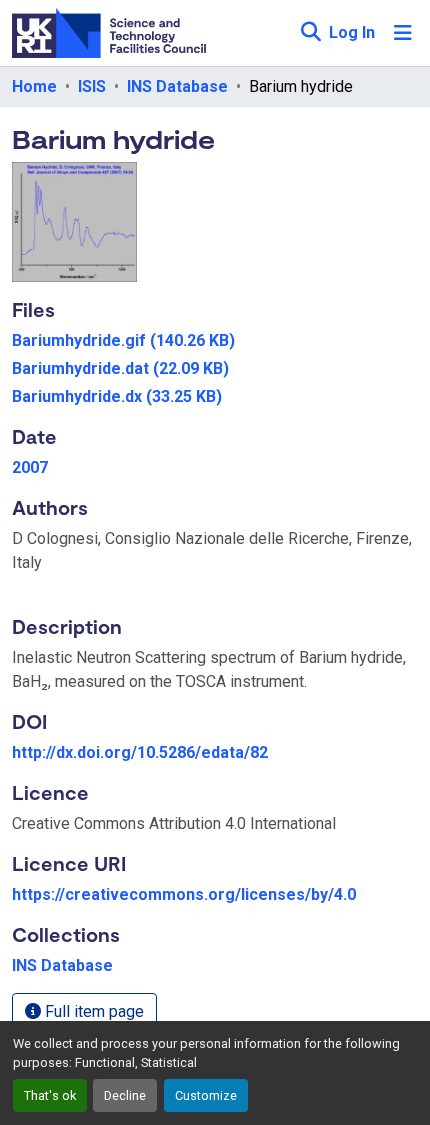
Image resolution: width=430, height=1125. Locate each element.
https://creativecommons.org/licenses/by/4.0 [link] (184, 894)
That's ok (50, 1095)
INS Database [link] (177, 86)
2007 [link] (30, 467)
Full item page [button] (92, 1011)
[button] (310, 33)
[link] (215, 341)
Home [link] (34, 86)
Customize (206, 1095)
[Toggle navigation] (403, 33)
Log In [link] (352, 32)
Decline (125, 1095)
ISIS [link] (92, 86)
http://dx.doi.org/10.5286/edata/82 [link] (140, 752)
